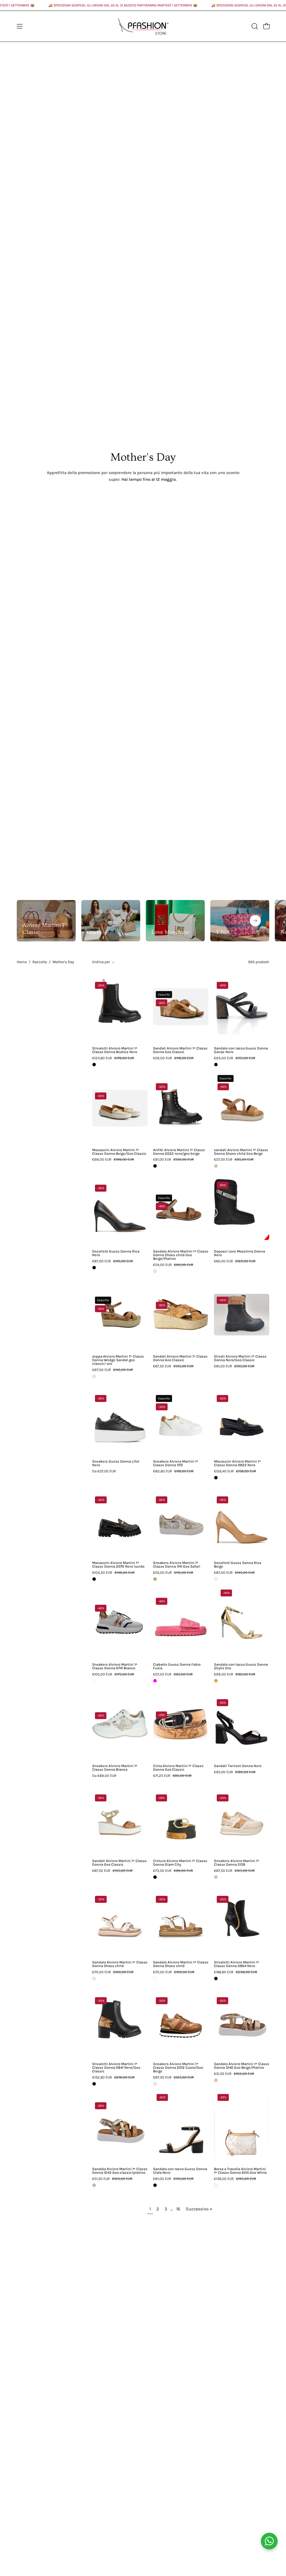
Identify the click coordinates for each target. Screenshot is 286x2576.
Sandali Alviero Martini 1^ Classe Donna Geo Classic (180, 1050)
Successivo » (199, 2209)
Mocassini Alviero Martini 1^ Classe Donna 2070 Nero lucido (118, 1565)
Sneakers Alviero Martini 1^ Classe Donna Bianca (115, 1768)
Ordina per (101, 962)
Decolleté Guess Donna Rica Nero (116, 1253)
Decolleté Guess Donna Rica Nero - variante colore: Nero (94, 1268)
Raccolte (40, 962)
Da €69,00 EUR (104, 1776)
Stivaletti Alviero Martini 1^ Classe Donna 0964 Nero (237, 1964)
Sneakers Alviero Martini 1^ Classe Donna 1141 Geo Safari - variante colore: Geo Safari (155, 1579)
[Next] (255, 921)
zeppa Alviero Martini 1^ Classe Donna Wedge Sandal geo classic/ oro (118, 1360)
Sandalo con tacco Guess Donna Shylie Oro (241, 1666)
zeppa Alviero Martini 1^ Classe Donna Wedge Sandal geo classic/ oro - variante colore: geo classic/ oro (94, 1376)
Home (22, 962)
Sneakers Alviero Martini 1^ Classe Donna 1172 (176, 1463)
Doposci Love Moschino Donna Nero (239, 1253)
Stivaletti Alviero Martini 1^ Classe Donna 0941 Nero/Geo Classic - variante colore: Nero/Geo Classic (94, 2084)
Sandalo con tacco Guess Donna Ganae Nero (241, 1050)
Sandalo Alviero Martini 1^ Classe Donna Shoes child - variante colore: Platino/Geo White (94, 1979)
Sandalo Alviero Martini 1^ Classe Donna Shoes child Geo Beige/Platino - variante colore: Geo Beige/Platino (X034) (155, 1271)
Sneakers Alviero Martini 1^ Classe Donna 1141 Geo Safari (177, 1565)
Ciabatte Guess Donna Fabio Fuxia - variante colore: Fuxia (155, 1681)
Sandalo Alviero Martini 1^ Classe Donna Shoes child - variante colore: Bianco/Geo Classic (155, 1979)
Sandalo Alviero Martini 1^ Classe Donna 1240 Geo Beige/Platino (242, 2066)
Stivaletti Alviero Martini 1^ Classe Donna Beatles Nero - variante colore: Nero (94, 1065)
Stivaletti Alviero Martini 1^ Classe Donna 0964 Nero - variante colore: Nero (216, 1979)
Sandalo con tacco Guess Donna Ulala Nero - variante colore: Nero (155, 2185)
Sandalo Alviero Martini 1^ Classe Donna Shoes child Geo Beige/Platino (181, 1255)
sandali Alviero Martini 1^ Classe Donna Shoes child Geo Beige (241, 1152)
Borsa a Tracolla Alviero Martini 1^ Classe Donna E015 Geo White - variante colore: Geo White (216, 2185)
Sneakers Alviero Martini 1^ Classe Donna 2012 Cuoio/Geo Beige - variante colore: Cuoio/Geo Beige (155, 2084)
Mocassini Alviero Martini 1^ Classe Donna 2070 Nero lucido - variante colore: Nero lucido (94, 1579)
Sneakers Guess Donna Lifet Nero (116, 1463)
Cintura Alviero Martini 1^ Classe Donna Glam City (180, 1863)
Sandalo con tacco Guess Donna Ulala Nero (180, 2171)
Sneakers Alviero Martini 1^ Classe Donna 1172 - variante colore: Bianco (155, 1478)
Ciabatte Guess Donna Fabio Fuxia (177, 1666)
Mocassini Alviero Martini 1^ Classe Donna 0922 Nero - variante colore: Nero (216, 1478)
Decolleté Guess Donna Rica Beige (238, 1565)
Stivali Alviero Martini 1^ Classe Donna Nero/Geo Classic (240, 1358)
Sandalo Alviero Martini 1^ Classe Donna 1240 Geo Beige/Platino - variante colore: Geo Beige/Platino (216, 2080)
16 (178, 2209)
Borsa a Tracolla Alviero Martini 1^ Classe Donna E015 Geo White (240, 2171)
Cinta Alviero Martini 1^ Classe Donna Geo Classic (178, 1768)
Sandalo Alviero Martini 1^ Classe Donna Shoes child (120, 1964)
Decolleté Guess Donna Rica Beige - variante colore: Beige (216, 1579)
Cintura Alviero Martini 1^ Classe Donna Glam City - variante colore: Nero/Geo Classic (155, 1877)
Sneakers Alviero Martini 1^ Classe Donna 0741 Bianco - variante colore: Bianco (94, 1681)
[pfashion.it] (143, 26)
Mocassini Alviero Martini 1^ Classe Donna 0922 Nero (237, 1463)
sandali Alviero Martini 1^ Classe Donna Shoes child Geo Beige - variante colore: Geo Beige (216, 1166)
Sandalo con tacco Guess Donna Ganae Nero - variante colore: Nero (216, 1065)
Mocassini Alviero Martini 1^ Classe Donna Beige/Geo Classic (119, 1152)
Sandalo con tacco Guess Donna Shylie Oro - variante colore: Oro (216, 1681)
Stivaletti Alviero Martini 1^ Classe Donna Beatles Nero (115, 1050)
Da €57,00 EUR (104, 1471)
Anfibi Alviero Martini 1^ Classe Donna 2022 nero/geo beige (179, 1152)
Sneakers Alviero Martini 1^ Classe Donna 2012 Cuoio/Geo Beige (178, 2068)
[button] (254, 26)
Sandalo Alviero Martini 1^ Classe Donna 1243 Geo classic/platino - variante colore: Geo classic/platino (94, 2185)
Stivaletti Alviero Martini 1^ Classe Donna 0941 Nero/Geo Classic (116, 2068)
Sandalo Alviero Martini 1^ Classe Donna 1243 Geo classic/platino (120, 2171)
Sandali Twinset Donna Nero (238, 1766)
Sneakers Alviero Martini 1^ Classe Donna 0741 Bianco (115, 1666)
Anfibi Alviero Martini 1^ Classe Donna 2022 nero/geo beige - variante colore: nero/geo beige (155, 1166)
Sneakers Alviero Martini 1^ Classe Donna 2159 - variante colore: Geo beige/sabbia (216, 1877)
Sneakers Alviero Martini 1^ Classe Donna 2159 (237, 1863)
